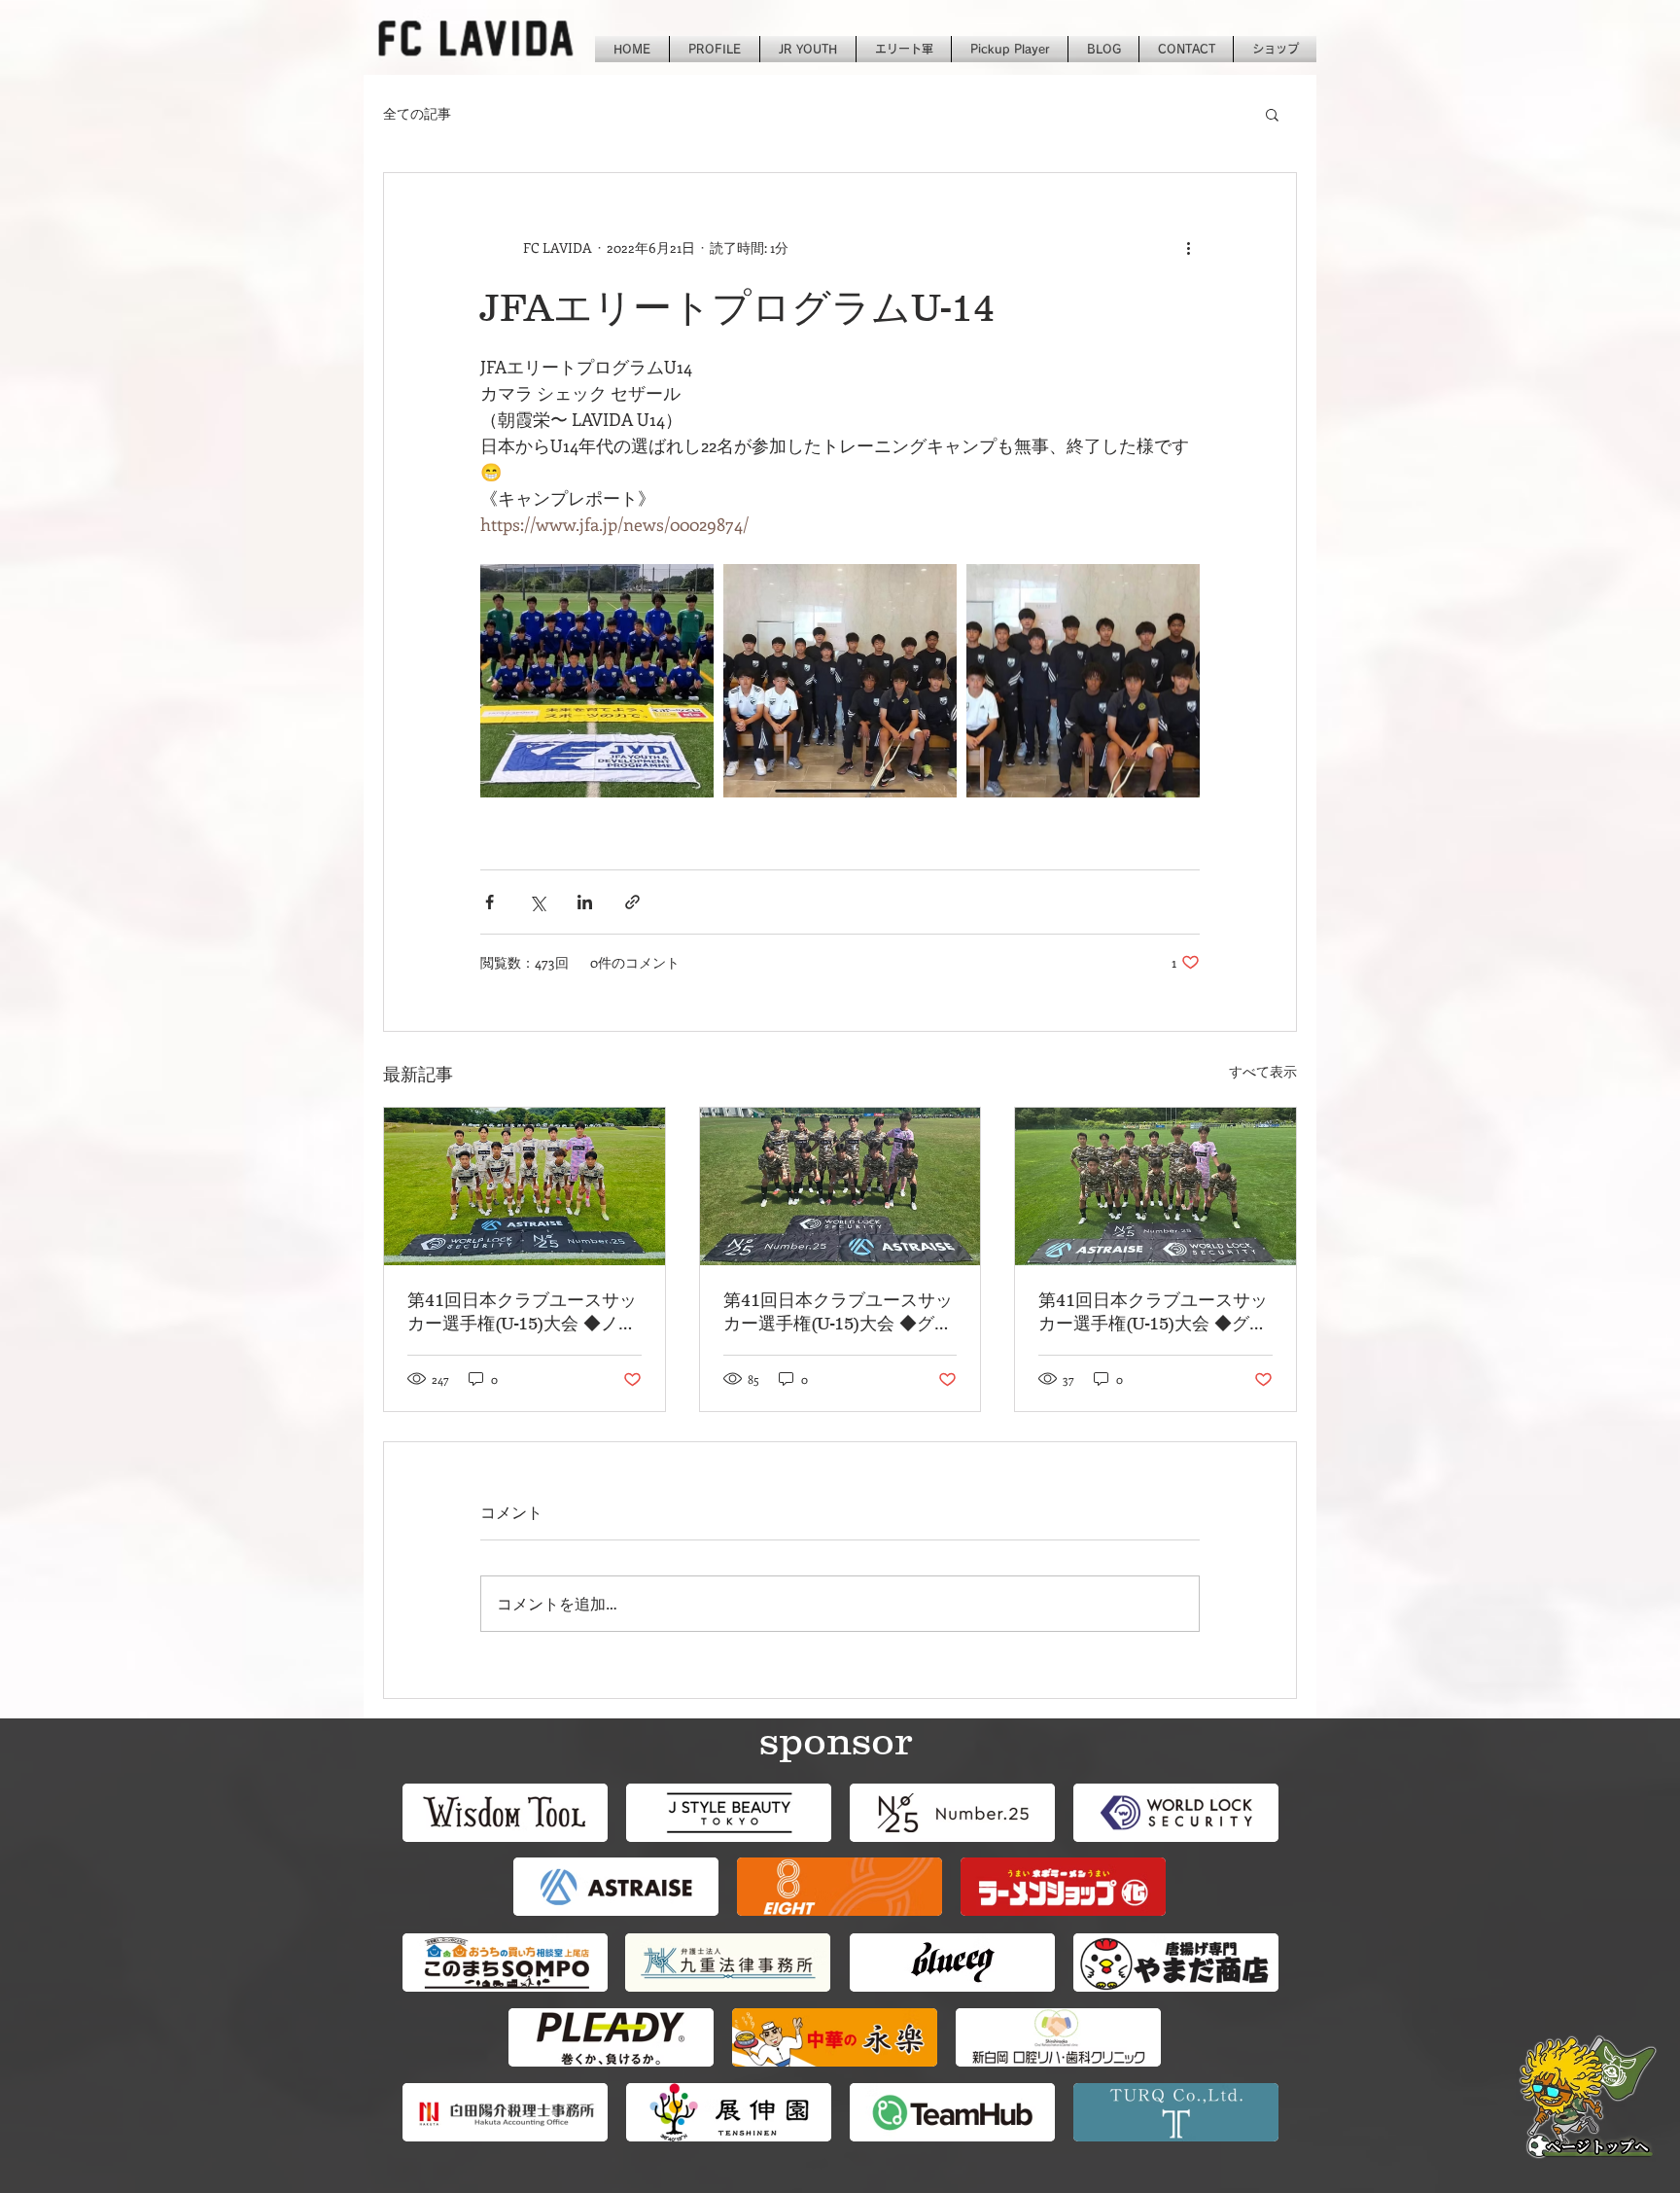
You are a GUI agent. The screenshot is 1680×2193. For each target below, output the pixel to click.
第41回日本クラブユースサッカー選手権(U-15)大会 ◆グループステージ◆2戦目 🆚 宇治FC (1155, 1313)
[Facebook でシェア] (490, 902)
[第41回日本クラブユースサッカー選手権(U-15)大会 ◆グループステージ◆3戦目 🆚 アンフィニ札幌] (840, 1186)
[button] (1272, 114)
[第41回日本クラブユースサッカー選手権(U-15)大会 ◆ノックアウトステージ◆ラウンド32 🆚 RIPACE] (525, 1186)
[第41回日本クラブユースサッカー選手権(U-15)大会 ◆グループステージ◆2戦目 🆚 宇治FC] (1155, 1186)
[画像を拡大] (597, 681)
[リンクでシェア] (632, 902)
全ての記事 (417, 113)
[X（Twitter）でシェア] (537, 902)
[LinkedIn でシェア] (585, 902)
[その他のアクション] (1188, 247)
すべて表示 (1263, 1071)
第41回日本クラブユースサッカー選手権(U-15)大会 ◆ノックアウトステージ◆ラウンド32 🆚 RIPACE (522, 1313)
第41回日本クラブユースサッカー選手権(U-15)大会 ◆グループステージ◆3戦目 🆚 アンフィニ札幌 (840, 1313)
